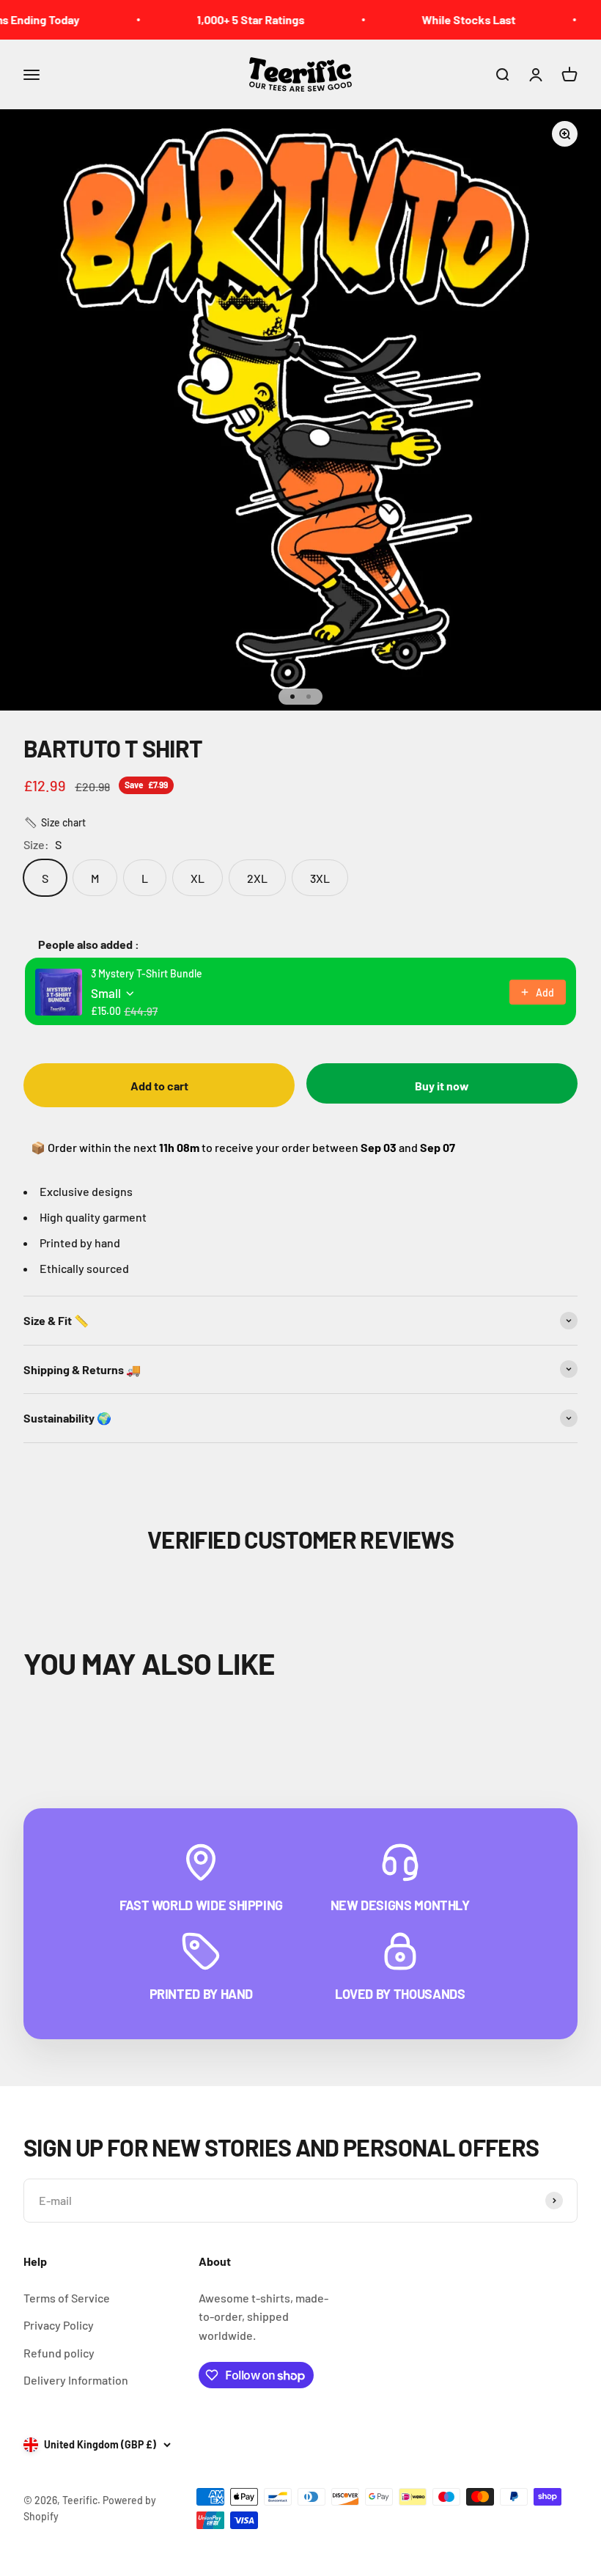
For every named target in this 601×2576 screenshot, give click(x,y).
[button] (55, 823)
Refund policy (59, 2353)
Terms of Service (67, 2298)
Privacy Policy (59, 2325)
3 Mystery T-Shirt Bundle (147, 973)
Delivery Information (76, 2380)
